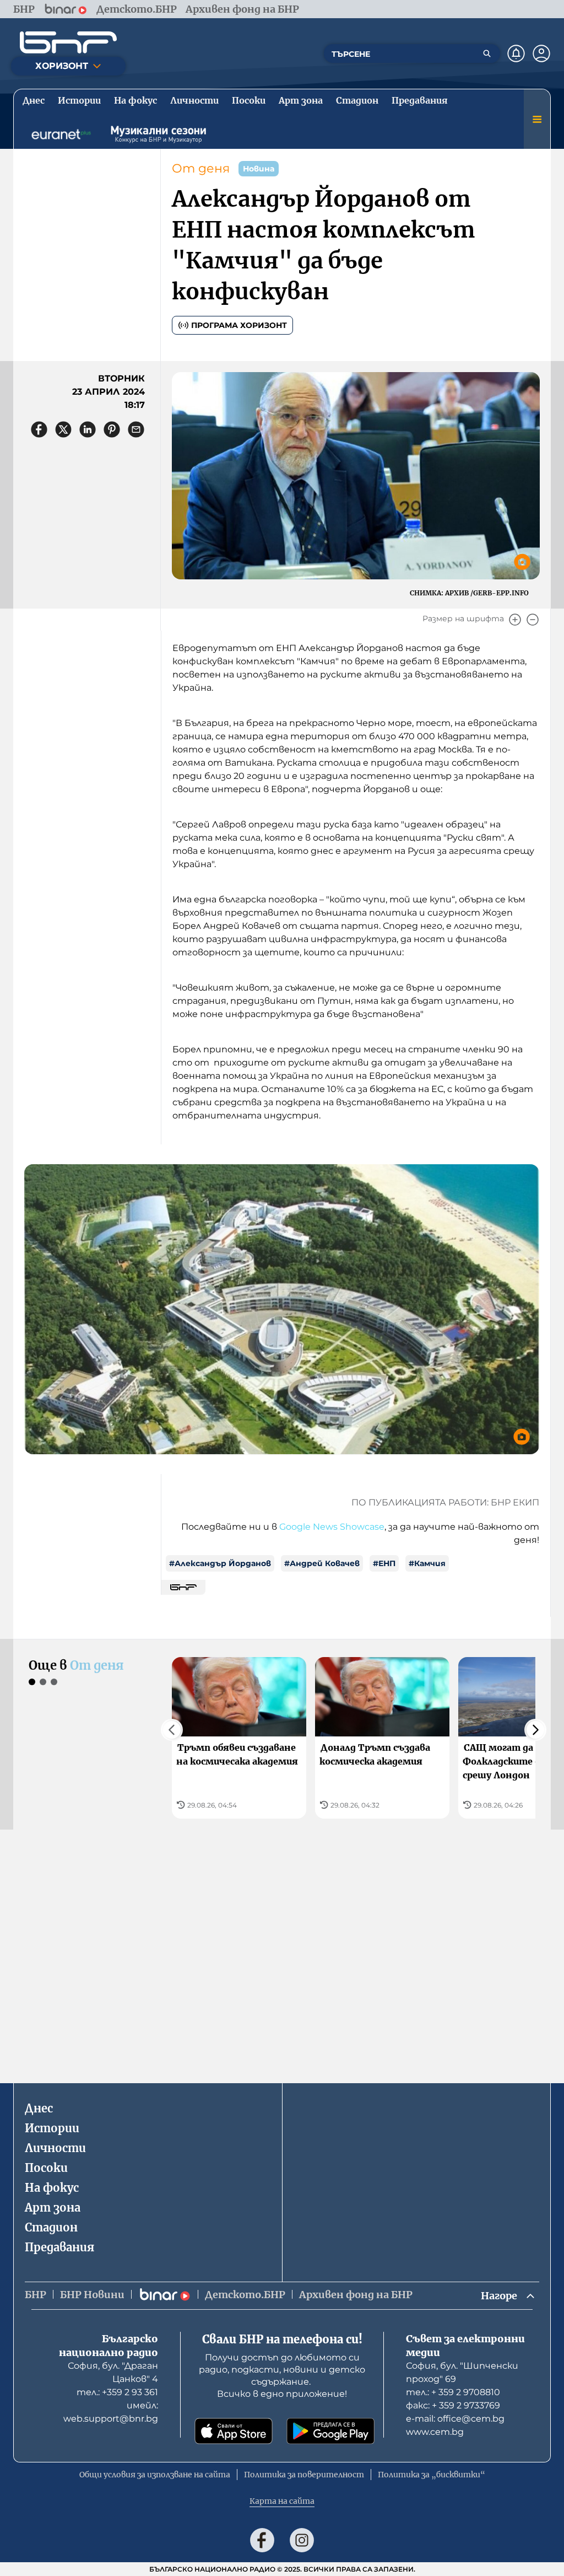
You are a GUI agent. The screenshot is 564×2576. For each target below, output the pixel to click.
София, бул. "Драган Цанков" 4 (113, 2372)
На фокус (52, 2188)
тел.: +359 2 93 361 (117, 2392)
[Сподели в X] (63, 429)
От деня (201, 168)
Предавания (59, 2247)
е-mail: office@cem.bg (455, 2419)
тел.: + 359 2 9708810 (453, 2392)
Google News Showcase (332, 1527)
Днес (39, 2108)
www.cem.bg (435, 2432)
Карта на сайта (282, 2501)
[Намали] (533, 620)
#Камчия (427, 1563)
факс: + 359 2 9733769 (453, 2405)
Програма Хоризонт (239, 325)
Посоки (46, 2168)
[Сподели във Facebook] (39, 429)
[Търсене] (487, 53)
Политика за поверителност (304, 2475)
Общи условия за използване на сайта (155, 2475)
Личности (55, 2148)
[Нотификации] (516, 53)
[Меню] (537, 119)
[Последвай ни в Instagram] (302, 2540)
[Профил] (541, 53)
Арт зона (53, 2207)
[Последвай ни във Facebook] (262, 2540)
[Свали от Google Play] (330, 2431)
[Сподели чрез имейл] (136, 429)
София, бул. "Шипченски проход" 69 (462, 2372)
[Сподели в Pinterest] (112, 429)
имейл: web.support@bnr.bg (111, 2412)
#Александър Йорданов (220, 1563)
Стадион (51, 2227)
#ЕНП (384, 1563)
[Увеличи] (515, 620)
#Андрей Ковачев (322, 1563)
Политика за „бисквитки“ (432, 2475)
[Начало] (68, 42)
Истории (52, 2128)
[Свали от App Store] (234, 2431)
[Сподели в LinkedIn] (88, 429)
